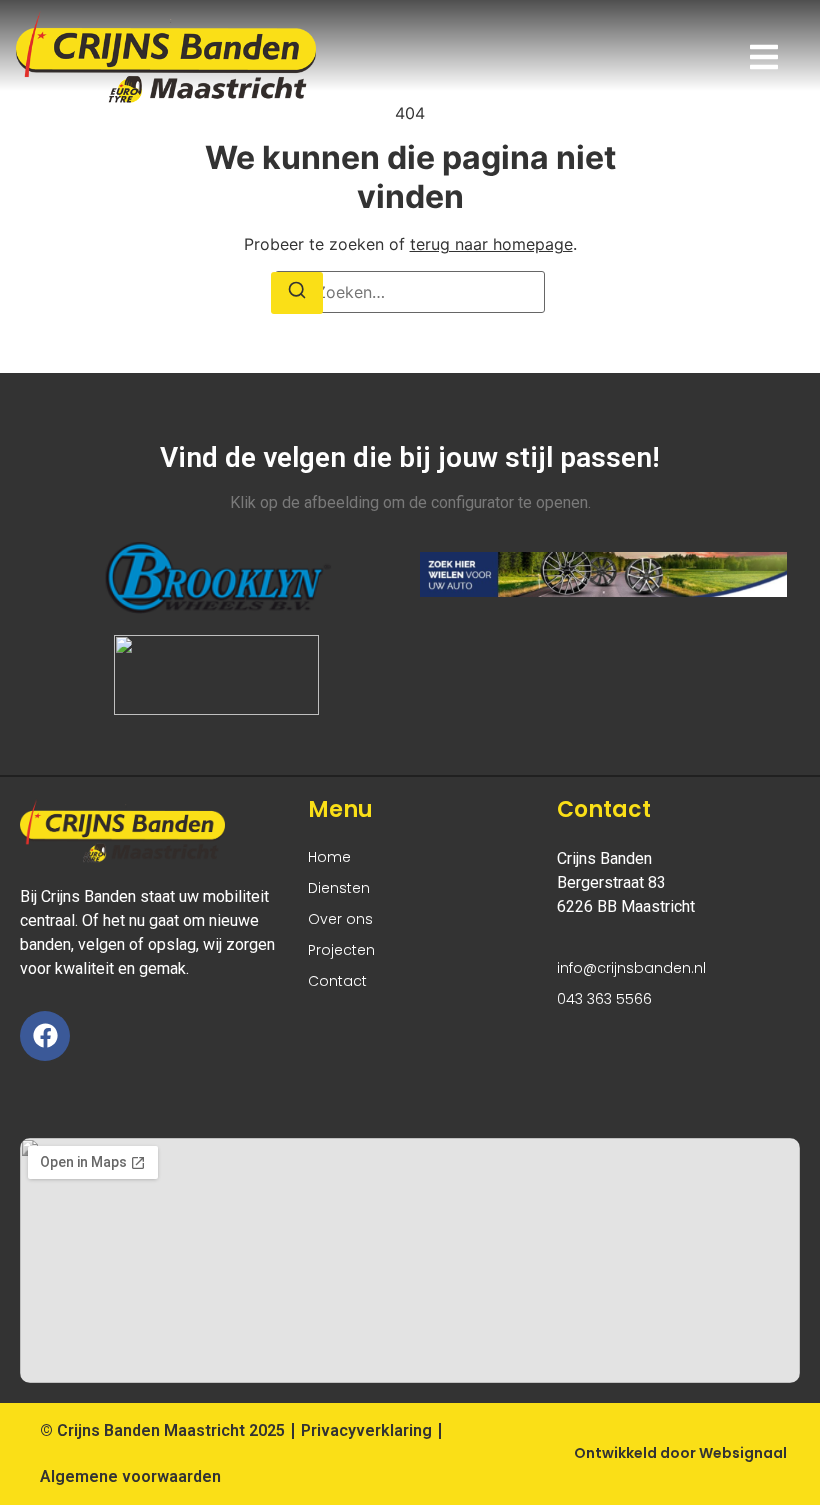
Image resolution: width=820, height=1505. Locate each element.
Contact (337, 981)
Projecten (341, 950)
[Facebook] (45, 1036)
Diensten (339, 888)
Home (329, 857)
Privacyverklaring (366, 1430)
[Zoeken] (297, 293)
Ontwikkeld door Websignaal (680, 1453)
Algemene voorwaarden (130, 1476)
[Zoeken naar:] (410, 292)
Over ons (340, 919)
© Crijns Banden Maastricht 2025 (162, 1430)
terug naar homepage (491, 244)
